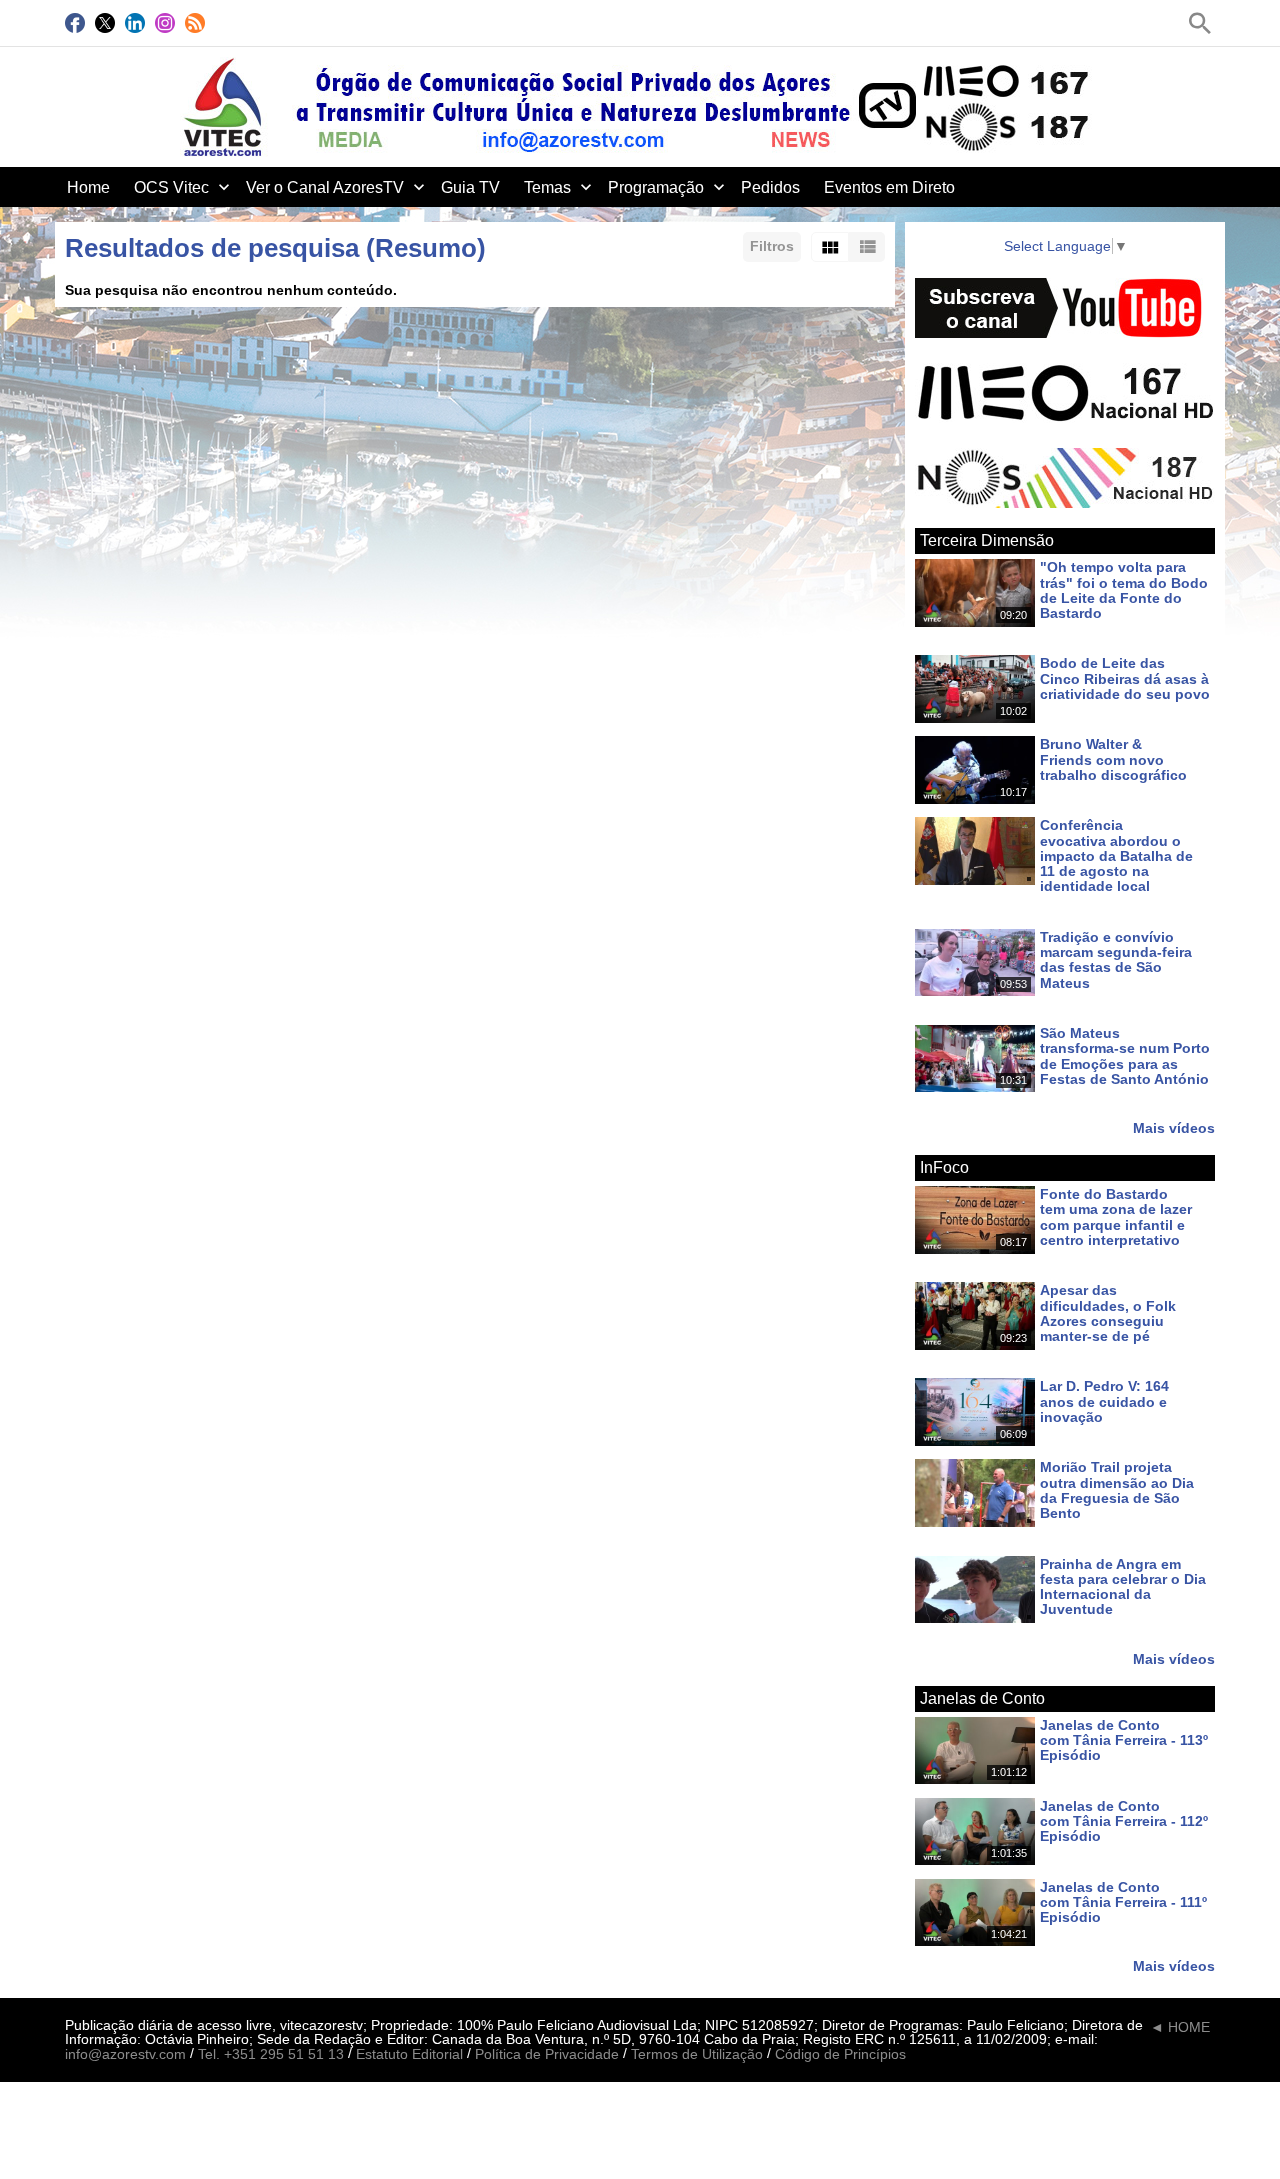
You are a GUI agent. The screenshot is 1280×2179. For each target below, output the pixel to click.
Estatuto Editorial (409, 2055)
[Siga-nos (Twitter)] (105, 23)
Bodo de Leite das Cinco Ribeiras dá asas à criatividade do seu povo (1125, 679)
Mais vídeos (1174, 1127)
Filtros (772, 246)
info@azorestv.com (125, 2055)
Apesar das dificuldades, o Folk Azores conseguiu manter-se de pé (1108, 1314)
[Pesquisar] (1200, 23)
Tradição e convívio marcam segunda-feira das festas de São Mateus (1116, 960)
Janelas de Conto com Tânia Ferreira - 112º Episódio (1124, 1821)
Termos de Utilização (697, 2055)
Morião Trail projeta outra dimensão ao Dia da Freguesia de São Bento (1117, 1491)
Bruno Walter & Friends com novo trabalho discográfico (1113, 760)
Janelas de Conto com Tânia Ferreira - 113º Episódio (1124, 1740)
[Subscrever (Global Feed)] (195, 23)
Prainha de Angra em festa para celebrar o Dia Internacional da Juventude (1123, 1587)
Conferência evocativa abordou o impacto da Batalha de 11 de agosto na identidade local (1116, 856)
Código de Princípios (840, 2055)
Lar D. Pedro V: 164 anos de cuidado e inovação (1104, 1402)
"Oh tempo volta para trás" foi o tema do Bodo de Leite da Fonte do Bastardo (1124, 591)
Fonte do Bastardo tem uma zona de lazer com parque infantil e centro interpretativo (1116, 1217)
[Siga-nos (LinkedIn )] (135, 23)
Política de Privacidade (547, 2055)
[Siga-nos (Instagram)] (165, 23)
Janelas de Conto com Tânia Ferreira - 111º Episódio (1123, 1902)
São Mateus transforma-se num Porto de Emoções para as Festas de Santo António (1125, 1056)
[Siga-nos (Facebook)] (75, 23)
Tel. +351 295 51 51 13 (271, 2055)
